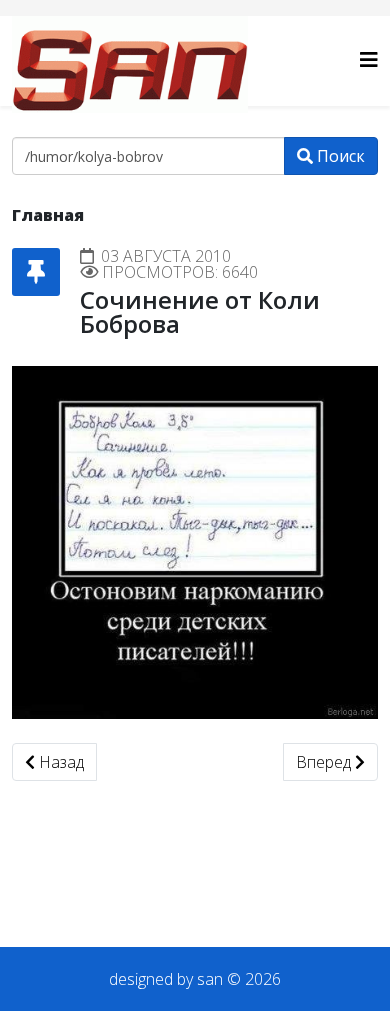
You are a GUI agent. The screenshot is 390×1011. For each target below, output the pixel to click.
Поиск (339, 156)
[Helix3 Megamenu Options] (369, 59)
